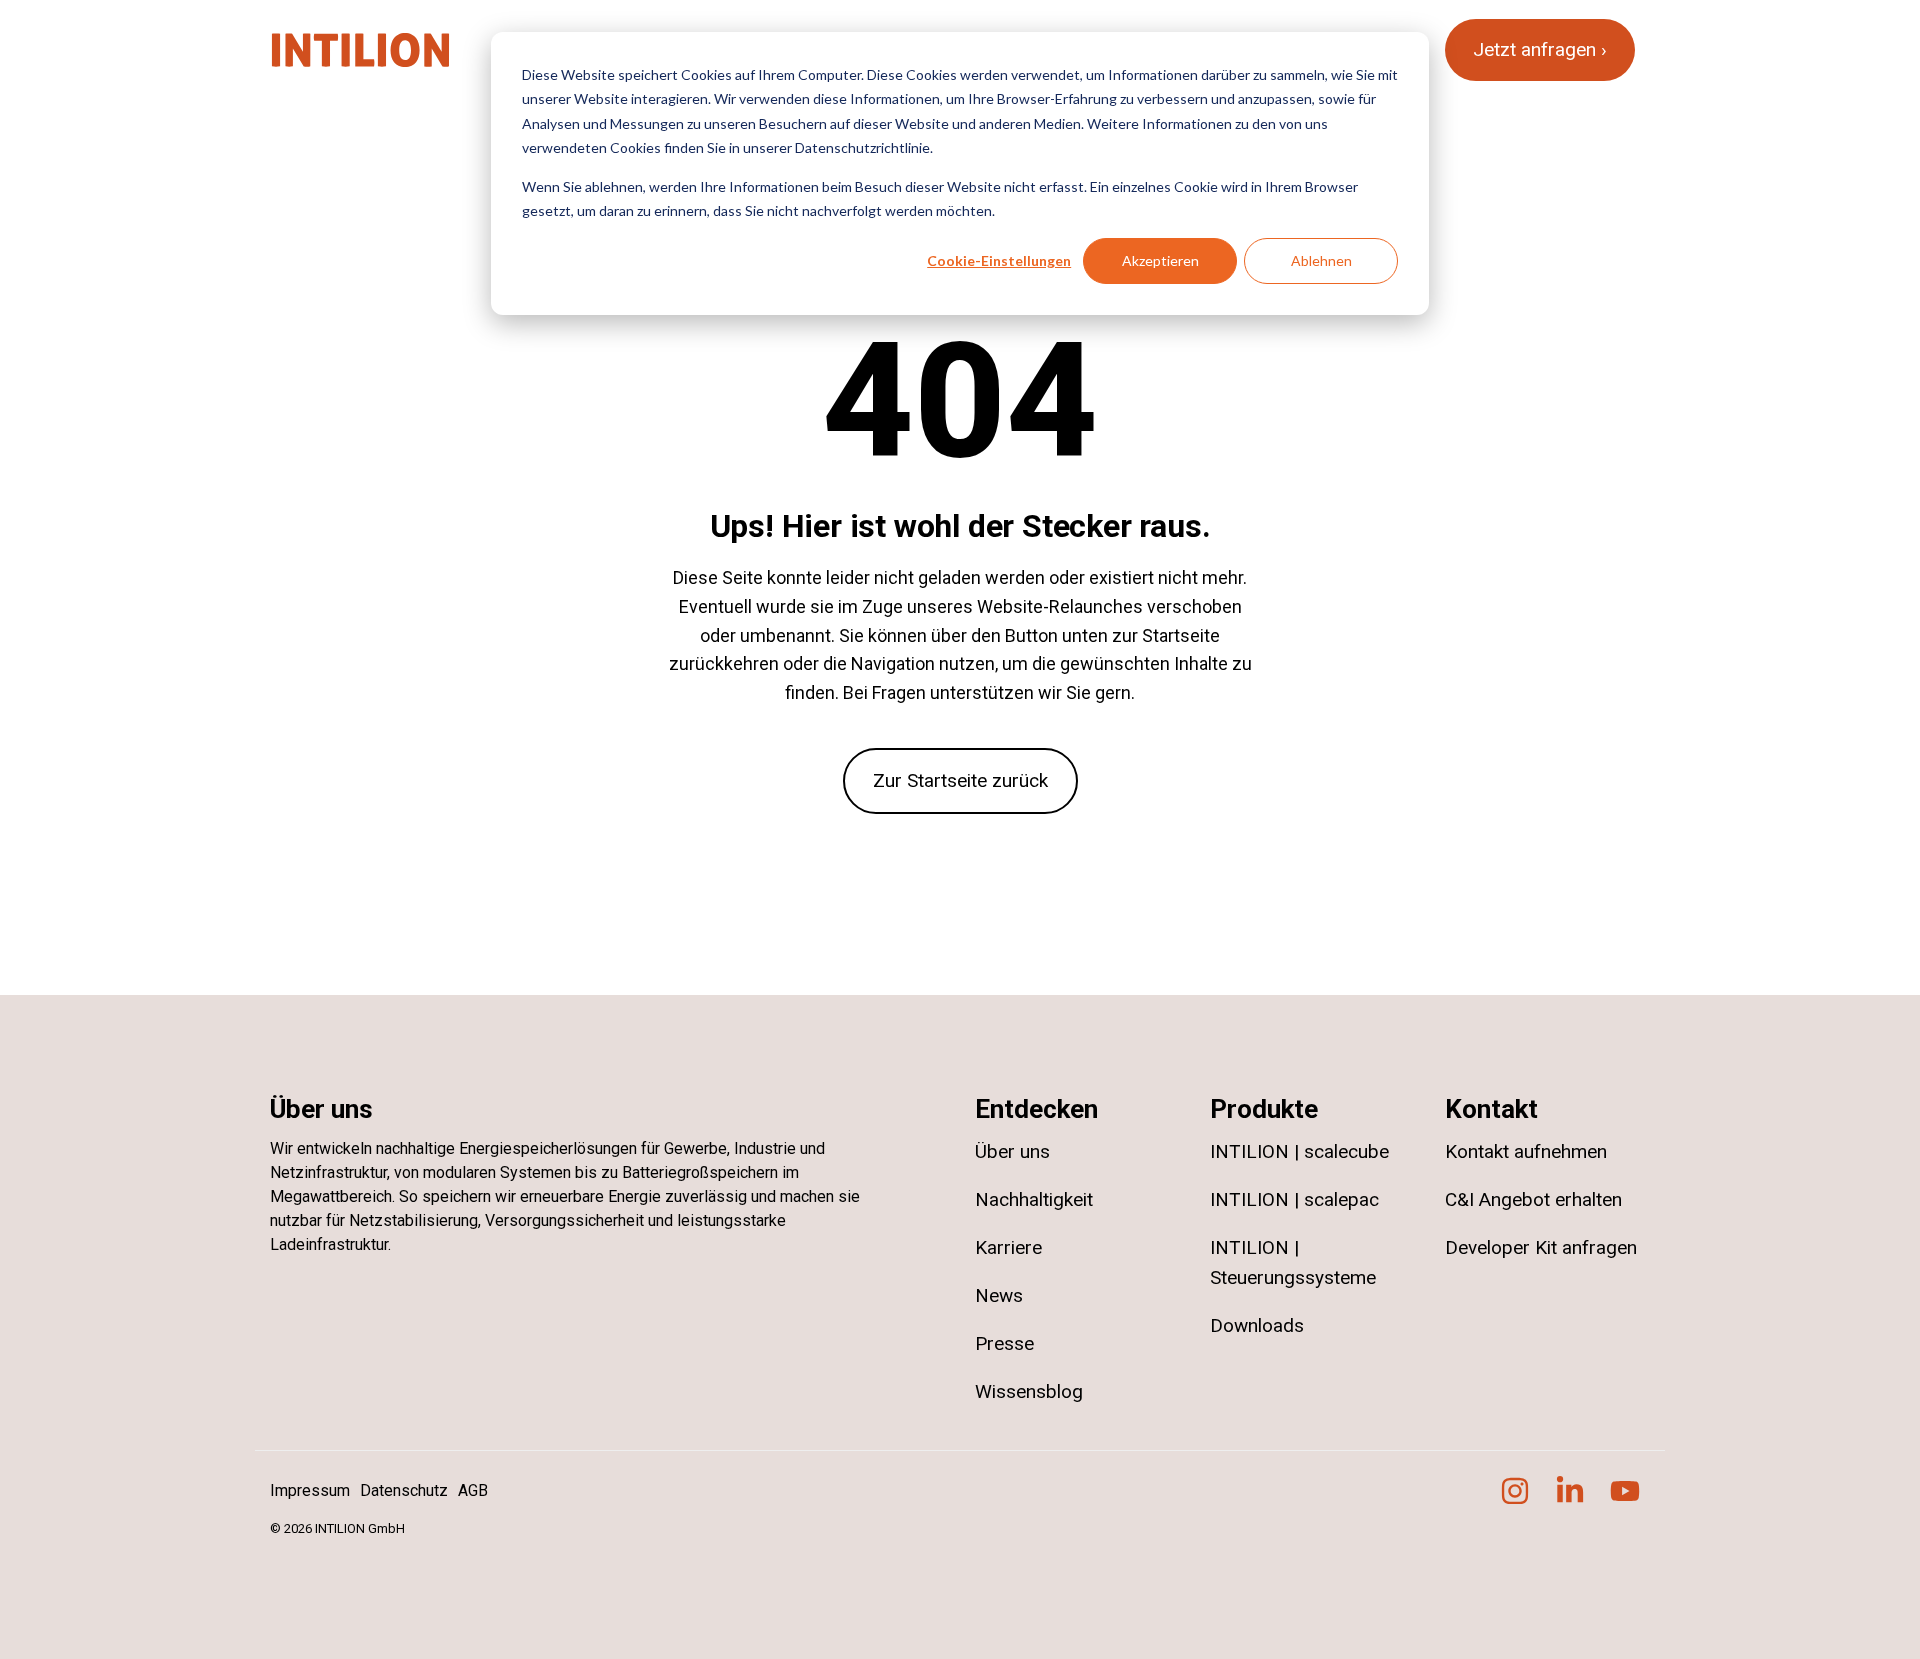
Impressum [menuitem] (310, 1490)
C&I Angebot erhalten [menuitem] (1533, 1199)
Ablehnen (1321, 260)
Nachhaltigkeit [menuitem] (1034, 1199)
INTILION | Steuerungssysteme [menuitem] (1293, 1262)
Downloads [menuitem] (1257, 1325)
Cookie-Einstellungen (999, 260)
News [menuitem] (999, 1295)
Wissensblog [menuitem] (1029, 1391)
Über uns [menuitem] (1012, 1151)
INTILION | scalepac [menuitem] (1294, 1199)
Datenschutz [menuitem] (404, 1490)
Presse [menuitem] (1004, 1343)
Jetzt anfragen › (1540, 49)
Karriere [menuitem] (1008, 1247)
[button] (1517, 1497)
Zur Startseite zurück (960, 780)
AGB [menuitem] (473, 1490)
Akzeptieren (1160, 260)
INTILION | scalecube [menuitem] (1299, 1151)
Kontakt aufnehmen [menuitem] (1526, 1151)
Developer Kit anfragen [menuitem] (1543, 1247)
